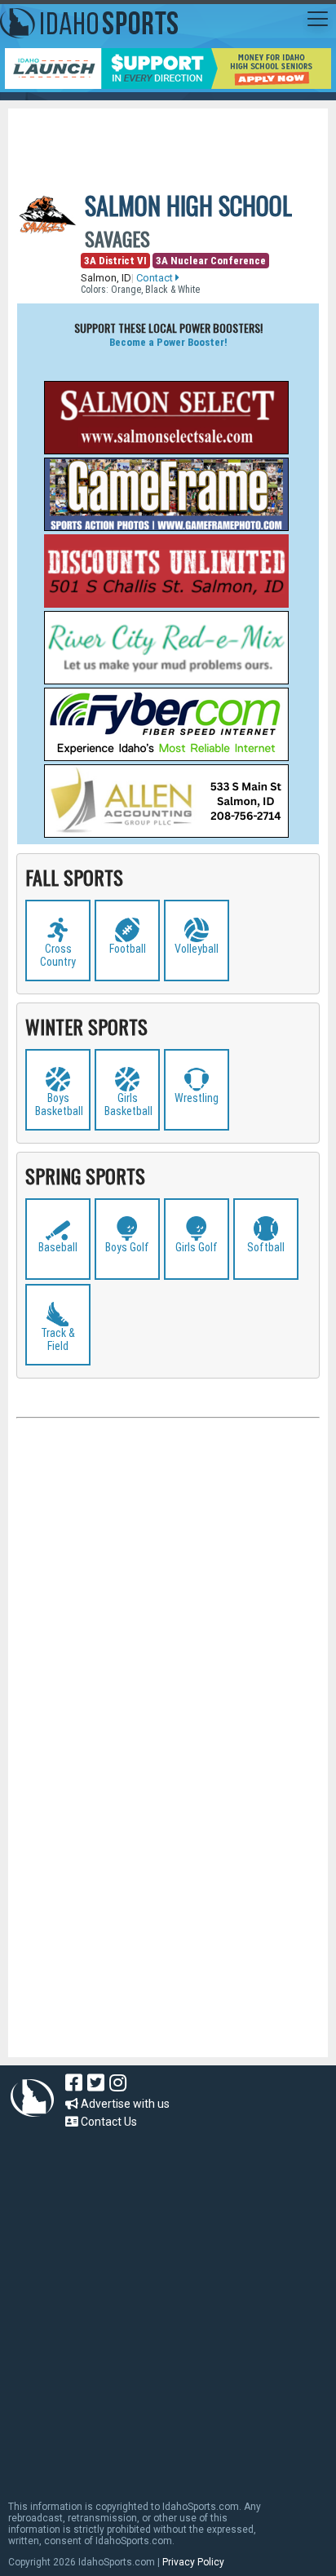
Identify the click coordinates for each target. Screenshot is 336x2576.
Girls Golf (197, 1247)
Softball (266, 1247)
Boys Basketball (59, 1104)
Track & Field (58, 1339)
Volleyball (197, 949)
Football (128, 949)
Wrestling (197, 1098)
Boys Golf (127, 1247)
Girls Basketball (128, 1104)
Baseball (58, 1247)
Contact (156, 278)
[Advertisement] (176, 137)
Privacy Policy (193, 2562)
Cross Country (58, 955)
